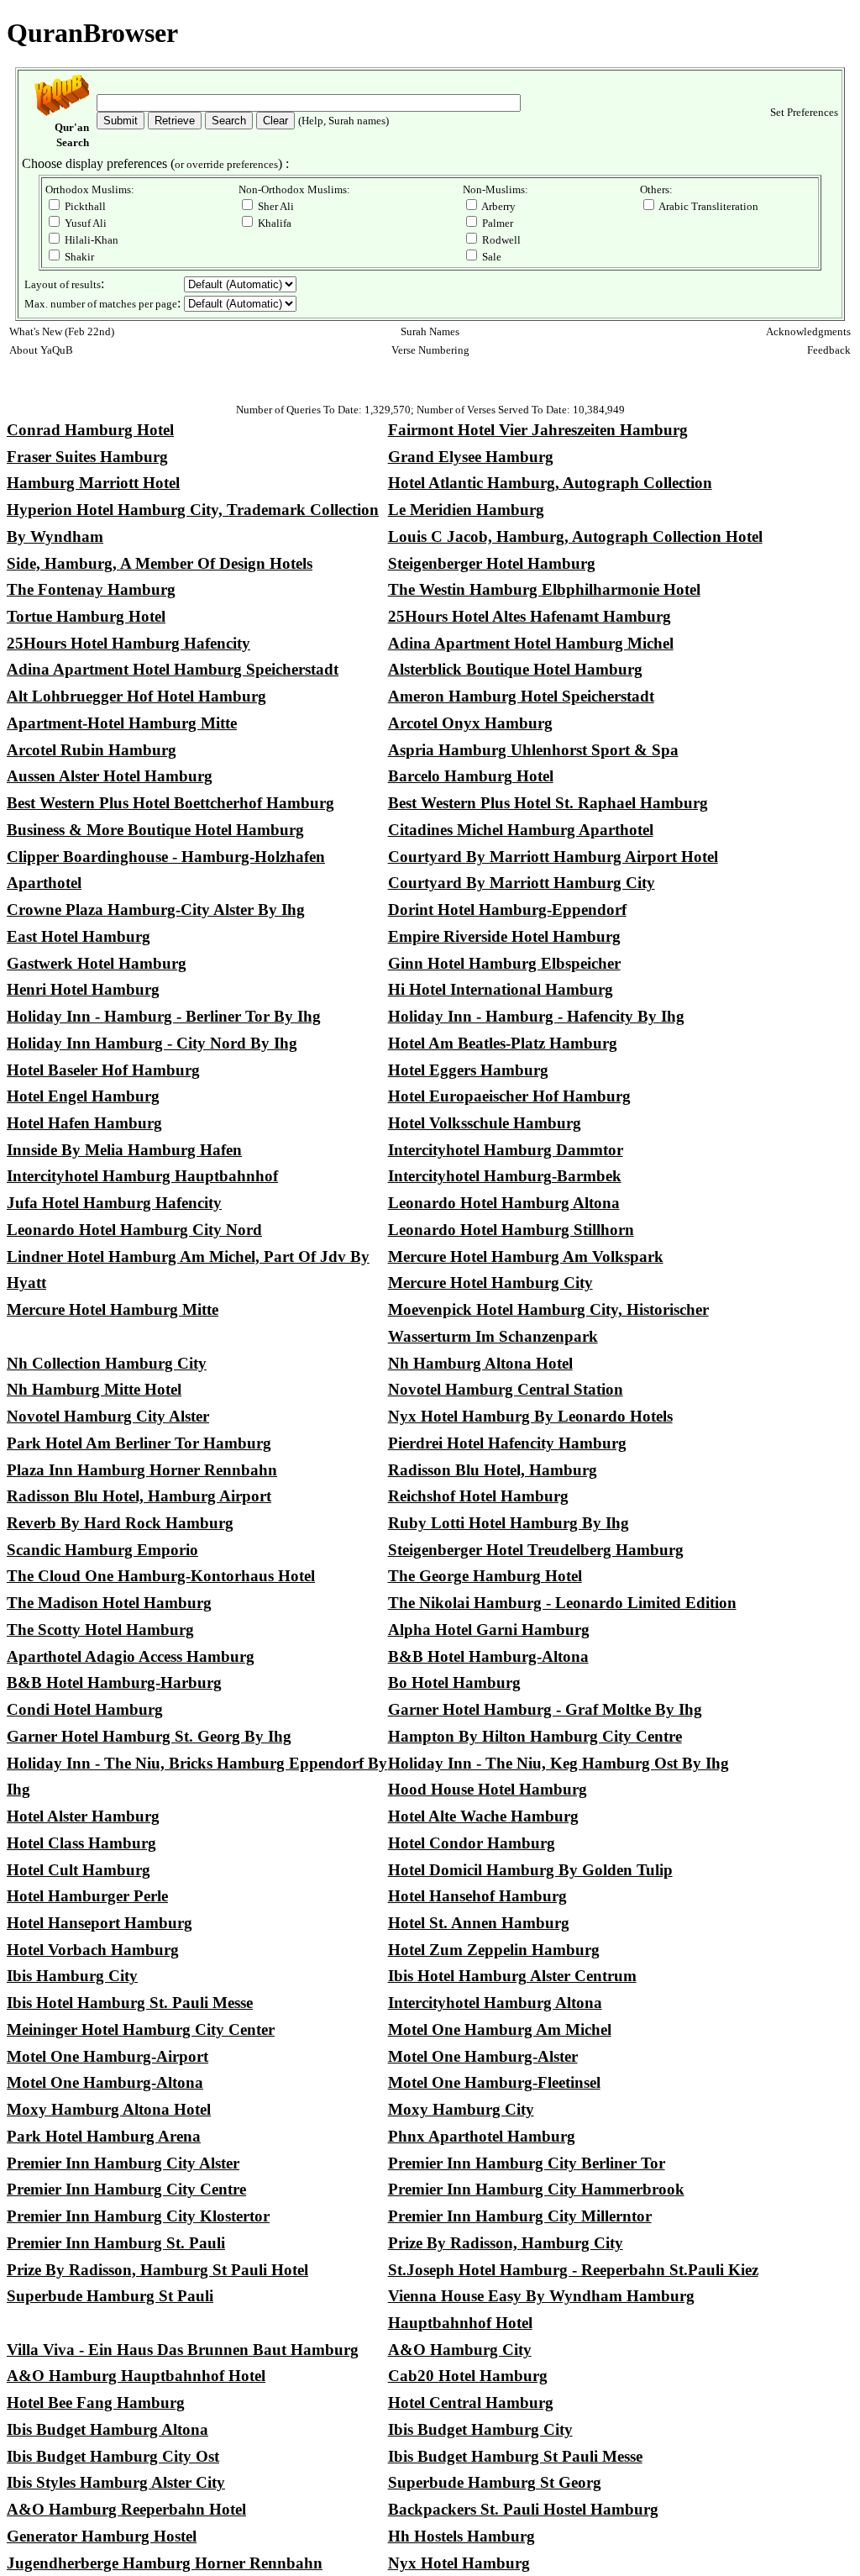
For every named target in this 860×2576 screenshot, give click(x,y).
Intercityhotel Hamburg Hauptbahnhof (142, 1176)
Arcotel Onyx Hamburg (470, 723)
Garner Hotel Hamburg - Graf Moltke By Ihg (545, 1709)
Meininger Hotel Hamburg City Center (141, 2029)
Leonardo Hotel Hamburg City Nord (134, 1230)
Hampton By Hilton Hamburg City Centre (535, 1736)
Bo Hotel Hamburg (454, 1682)
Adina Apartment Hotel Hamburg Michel (531, 643)
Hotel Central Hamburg (471, 2403)
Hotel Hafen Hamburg (84, 1123)
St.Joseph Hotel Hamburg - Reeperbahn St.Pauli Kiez (573, 2270)
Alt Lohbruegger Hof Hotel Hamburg (136, 696)
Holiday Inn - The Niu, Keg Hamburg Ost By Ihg (558, 1763)
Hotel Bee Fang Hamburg (96, 2403)
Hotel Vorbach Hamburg (93, 1950)
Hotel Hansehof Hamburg (477, 1896)
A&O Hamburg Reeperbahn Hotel (126, 2509)
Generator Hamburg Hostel (102, 2536)
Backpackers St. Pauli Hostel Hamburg (523, 2509)
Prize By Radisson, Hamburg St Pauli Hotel (157, 2270)
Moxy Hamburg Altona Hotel (109, 2109)
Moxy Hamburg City (461, 2109)
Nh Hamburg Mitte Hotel (94, 1389)
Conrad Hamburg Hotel (90, 430)
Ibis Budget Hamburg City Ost (113, 2456)
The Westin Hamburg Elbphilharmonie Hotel (544, 589)
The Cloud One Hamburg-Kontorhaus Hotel (161, 1576)
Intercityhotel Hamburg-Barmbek (505, 1176)
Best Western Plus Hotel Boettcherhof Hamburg (170, 803)
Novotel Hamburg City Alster (108, 1416)
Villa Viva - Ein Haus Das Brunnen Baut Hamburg (183, 2350)
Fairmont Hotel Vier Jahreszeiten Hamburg (538, 430)
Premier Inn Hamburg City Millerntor (520, 2216)
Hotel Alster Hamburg (83, 1816)
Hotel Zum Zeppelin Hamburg (494, 1950)
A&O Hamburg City (460, 2350)
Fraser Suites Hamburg (87, 457)
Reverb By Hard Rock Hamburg (120, 1523)
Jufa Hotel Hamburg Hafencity (114, 1203)
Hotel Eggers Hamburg (468, 1070)
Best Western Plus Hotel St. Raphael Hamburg (548, 803)
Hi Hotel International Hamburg (501, 989)
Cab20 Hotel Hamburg (468, 2376)
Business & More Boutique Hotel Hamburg (155, 830)
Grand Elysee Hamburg (471, 457)
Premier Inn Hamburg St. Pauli (116, 2243)
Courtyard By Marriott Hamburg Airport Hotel (553, 857)
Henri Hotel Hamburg (83, 989)
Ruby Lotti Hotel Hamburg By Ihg (509, 1523)
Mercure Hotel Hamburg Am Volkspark (526, 1256)
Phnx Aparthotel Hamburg (482, 2136)
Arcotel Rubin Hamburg (92, 750)
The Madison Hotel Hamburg (109, 1603)
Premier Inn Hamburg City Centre (126, 2189)
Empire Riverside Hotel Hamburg (504, 936)
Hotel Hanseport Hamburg (100, 1923)
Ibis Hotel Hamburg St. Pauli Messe (130, 2003)
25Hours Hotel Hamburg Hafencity (128, 643)
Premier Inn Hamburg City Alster (123, 2163)
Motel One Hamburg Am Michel (500, 2029)
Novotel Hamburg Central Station (506, 1389)
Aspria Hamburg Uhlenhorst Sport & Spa (533, 750)
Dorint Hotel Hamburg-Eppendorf (507, 909)
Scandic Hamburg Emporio (102, 1550)
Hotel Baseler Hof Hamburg (103, 1070)
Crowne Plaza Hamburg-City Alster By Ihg (156, 909)
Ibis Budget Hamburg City (480, 2429)
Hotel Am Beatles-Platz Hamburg (503, 1043)
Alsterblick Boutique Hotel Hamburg (515, 669)
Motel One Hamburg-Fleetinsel (494, 2082)
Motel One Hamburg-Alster (483, 2056)
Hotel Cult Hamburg (79, 1870)
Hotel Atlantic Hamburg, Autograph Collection (550, 483)
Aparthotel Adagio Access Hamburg (131, 1656)
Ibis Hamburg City (72, 1976)
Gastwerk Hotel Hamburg (97, 963)
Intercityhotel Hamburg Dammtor (506, 1150)
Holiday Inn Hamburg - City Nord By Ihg (152, 1043)
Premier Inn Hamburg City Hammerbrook (536, 2189)
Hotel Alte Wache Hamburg (483, 1816)
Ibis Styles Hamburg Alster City (116, 2482)
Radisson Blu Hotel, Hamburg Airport (139, 1496)
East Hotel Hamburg (79, 936)
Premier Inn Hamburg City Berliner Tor (527, 2163)
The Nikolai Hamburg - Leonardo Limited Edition (562, 1603)
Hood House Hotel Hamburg (488, 1789)
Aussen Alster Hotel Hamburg (110, 776)
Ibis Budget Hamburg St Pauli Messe (515, 2456)
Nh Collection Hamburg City (107, 1363)
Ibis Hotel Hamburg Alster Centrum (512, 1976)
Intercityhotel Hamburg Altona (495, 2003)
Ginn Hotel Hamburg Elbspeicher (504, 963)
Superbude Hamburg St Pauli (110, 2296)
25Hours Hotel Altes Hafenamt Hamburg (530, 616)
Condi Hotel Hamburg (85, 1709)
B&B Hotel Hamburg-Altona (488, 1656)
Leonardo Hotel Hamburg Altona (504, 1203)
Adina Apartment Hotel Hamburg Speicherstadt (173, 669)
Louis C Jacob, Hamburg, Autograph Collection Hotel (575, 536)
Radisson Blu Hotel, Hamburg (493, 1470)
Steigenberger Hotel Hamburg (492, 563)
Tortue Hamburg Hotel (86, 616)
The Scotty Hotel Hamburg (100, 1630)
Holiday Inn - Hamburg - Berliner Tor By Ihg (164, 1016)
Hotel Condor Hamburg (472, 1843)
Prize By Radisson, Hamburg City (506, 2243)
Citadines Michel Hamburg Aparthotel (521, 830)
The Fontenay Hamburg (91, 589)
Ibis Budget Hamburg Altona (107, 2429)
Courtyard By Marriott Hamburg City (522, 883)
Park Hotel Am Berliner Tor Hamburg (139, 1443)
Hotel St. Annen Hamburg (479, 1923)
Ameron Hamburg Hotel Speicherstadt (521, 696)
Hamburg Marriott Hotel (93, 483)
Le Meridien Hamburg (466, 510)
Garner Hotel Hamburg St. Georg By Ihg (149, 1736)
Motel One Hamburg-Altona (105, 2082)
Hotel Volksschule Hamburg (485, 1123)
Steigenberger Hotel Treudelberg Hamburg (536, 1550)
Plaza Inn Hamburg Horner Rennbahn (142, 1470)
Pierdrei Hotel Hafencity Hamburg (507, 1443)
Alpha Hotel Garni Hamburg (489, 1630)
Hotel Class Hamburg (81, 1843)
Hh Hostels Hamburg (461, 2536)
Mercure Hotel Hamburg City (490, 1283)
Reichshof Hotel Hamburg (478, 1496)
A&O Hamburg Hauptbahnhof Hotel (136, 2376)
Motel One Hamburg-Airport (107, 2056)
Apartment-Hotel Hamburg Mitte (122, 723)
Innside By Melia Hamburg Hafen (124, 1150)
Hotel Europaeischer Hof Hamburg (509, 1096)
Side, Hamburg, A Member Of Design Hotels (160, 563)
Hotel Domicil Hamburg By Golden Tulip (530, 1870)
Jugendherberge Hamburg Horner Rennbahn (165, 2563)
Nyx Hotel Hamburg (459, 2563)
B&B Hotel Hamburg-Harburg (114, 1682)
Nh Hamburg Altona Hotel (480, 1363)
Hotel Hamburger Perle (87, 1896)
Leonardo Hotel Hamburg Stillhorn (511, 1230)
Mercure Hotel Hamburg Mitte (113, 1309)
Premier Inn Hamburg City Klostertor (138, 2216)
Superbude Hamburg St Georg (495, 2482)
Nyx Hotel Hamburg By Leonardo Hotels (530, 1416)
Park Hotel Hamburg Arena (104, 2136)
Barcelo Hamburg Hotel (471, 776)
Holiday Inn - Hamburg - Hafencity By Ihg (536, 1016)
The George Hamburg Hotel (485, 1576)
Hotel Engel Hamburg (83, 1096)
